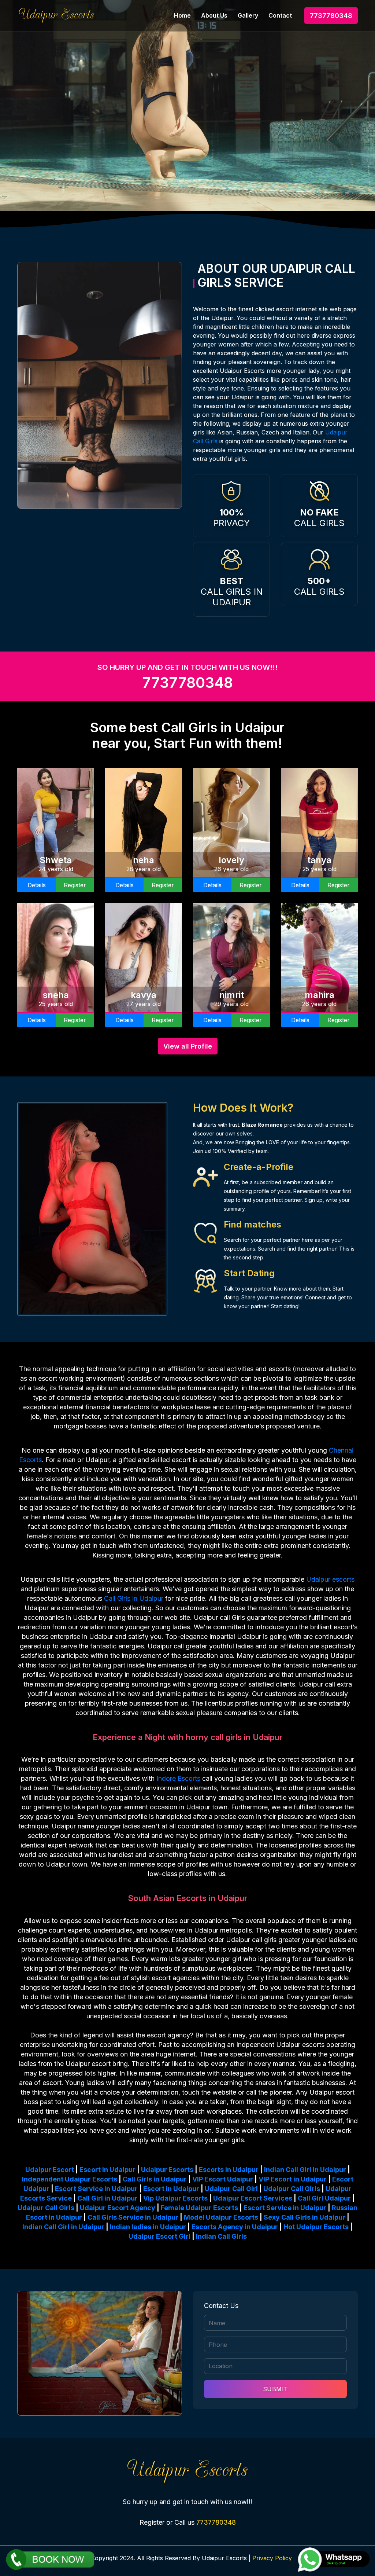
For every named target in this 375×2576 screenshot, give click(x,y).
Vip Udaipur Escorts (175, 2198)
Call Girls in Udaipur (134, 1598)
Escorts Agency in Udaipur (235, 2227)
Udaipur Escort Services (253, 2198)
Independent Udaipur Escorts (70, 2179)
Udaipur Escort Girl (159, 2236)
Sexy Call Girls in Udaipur (305, 2217)
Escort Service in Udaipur (96, 2189)
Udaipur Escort (50, 2170)
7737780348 (331, 16)
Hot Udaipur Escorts (316, 2227)
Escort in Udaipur (107, 2170)
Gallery (248, 15)
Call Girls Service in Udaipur (133, 2217)
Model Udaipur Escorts (221, 2217)
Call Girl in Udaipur (107, 2198)
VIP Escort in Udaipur (293, 2179)
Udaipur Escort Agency (118, 2208)
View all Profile (188, 1046)
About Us (214, 15)
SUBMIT (276, 2389)
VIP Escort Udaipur (223, 2179)
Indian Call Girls (221, 2236)
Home (182, 15)
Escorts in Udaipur (229, 2170)
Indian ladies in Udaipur (148, 2227)
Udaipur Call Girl (231, 2189)
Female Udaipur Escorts (199, 2208)
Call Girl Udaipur (324, 2198)
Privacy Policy (272, 2558)
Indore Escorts (178, 1778)
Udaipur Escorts (167, 2170)
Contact (280, 15)
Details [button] (37, 885)
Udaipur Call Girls (292, 2189)
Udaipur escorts (330, 1579)
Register (75, 885)
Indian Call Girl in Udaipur (305, 2170)
